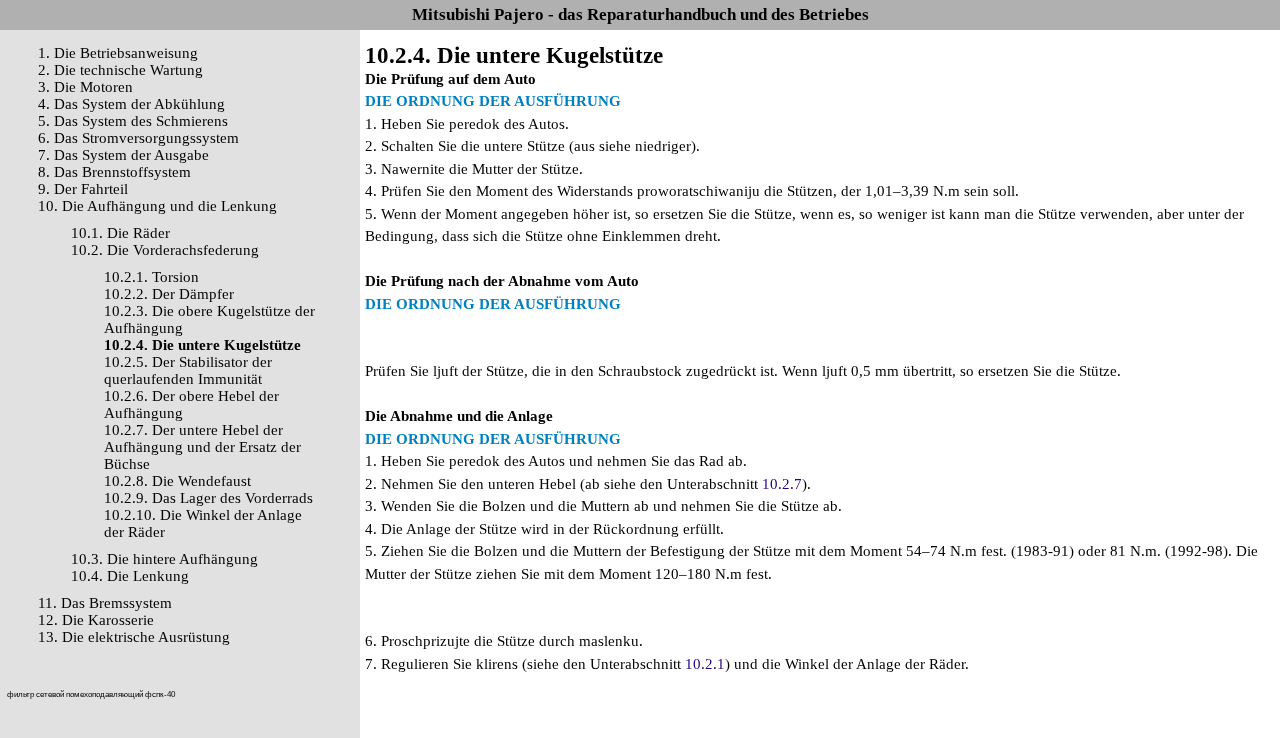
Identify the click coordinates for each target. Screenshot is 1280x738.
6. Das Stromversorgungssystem (138, 138)
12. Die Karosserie (96, 620)
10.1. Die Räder (120, 233)
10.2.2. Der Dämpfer (169, 294)
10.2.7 (782, 484)
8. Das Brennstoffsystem (114, 172)
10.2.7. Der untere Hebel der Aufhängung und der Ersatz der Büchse (202, 447)
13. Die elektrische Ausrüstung (134, 637)
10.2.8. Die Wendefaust (177, 481)
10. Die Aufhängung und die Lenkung (157, 206)
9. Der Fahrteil (83, 189)
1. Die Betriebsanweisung (118, 53)
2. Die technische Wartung (120, 70)
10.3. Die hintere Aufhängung (164, 559)
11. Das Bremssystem (105, 603)
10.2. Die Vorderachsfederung (165, 250)
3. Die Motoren (85, 87)
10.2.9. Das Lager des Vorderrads (208, 498)
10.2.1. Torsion (151, 277)
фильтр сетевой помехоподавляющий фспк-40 (91, 694)
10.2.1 (705, 664)
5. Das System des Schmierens (133, 121)
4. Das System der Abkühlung (131, 104)
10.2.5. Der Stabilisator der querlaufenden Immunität (188, 370)
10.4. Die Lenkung (130, 576)
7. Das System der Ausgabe (123, 155)
